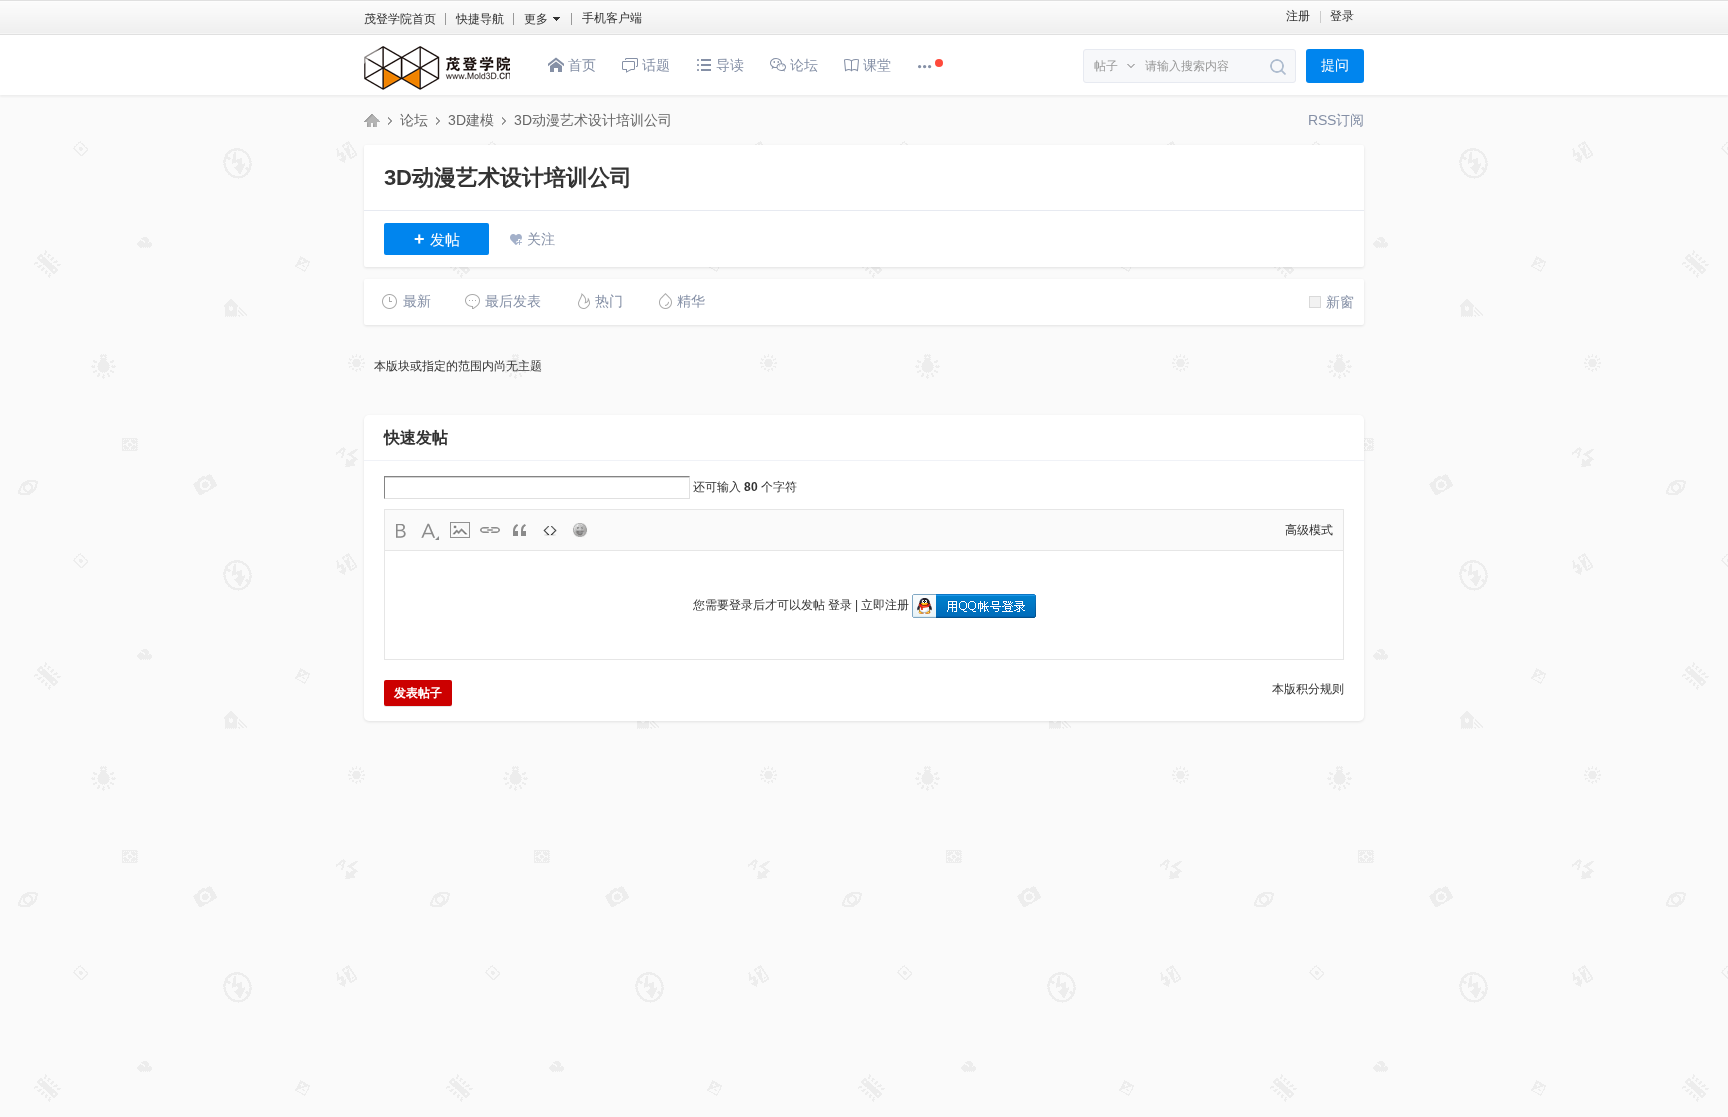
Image (460, 530)
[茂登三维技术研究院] (437, 91)
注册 (1298, 16)
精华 (691, 301)
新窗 (1340, 302)
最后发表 (513, 301)
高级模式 (1309, 530)
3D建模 (471, 120)
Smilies (580, 530)
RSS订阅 (1336, 120)
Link (490, 530)
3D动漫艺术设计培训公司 (593, 120)
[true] (1278, 67)
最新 (417, 301)
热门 (609, 301)
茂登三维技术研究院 (372, 120)
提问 (1335, 65)
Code (550, 530)
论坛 (802, 65)
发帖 (437, 239)
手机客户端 (612, 18)
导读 (728, 65)
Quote (520, 530)
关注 (541, 239)
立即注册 (885, 605)
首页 (580, 65)
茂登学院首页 (400, 19)
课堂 (875, 65)
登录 (1342, 16)
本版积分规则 (1308, 689)
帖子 (1106, 66)
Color (430, 530)
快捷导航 (480, 19)
